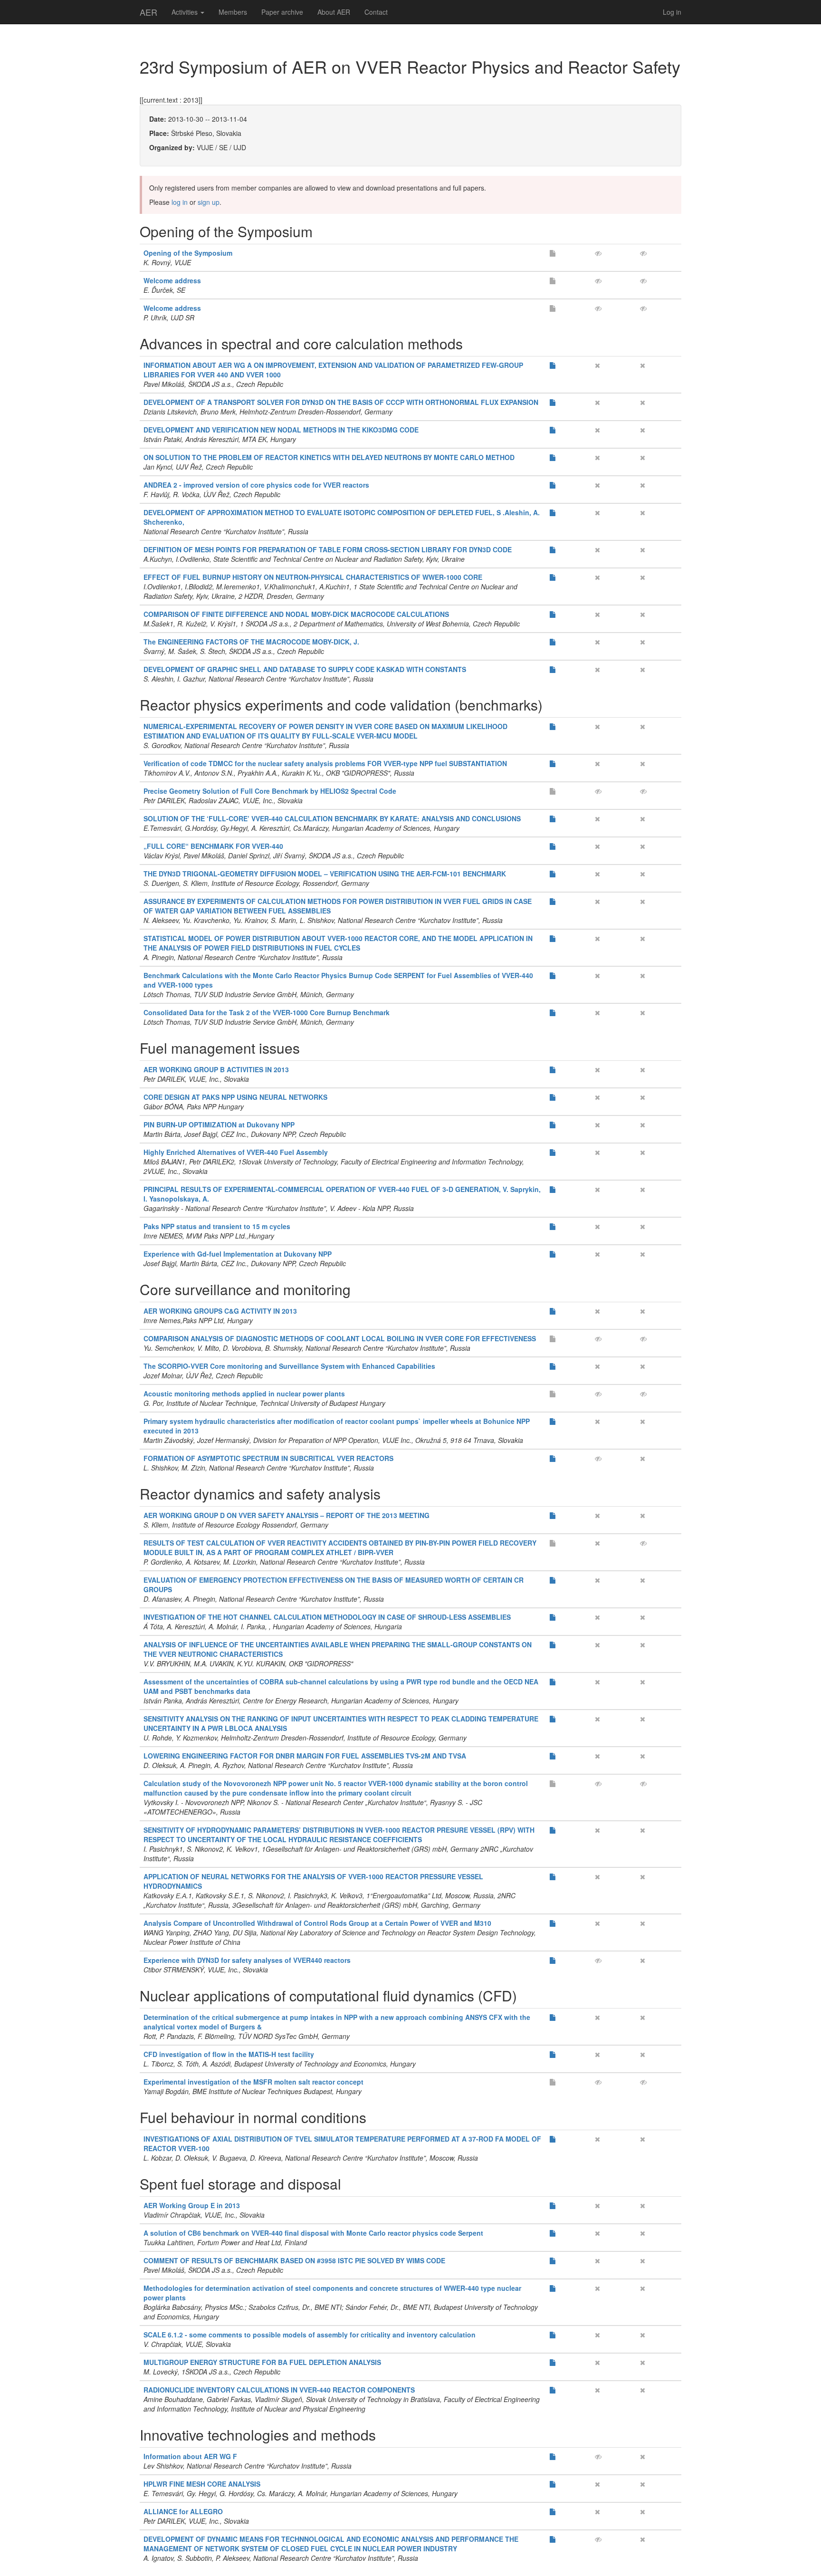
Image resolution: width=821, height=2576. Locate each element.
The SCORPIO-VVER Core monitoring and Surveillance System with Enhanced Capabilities (289, 1366)
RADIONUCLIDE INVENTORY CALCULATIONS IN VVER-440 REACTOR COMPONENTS (279, 2390)
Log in (672, 12)
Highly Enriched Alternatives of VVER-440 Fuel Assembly (236, 1152)
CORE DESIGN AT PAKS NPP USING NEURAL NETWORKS (235, 1097)
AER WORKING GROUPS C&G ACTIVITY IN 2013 (220, 1311)
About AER (334, 12)
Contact (376, 12)
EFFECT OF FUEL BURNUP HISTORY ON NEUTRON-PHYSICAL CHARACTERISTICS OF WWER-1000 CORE (313, 577)
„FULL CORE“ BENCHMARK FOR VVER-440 (213, 846)
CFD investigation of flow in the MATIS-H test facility (229, 2054)
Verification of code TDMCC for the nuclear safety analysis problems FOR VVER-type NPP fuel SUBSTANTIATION (325, 763)
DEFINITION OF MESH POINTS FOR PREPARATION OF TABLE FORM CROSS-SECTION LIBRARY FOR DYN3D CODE (328, 549)
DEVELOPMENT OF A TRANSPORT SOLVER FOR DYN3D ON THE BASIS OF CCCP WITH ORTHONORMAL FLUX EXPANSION (341, 402)
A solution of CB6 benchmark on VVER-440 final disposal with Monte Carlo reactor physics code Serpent (313, 2233)
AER (148, 12)
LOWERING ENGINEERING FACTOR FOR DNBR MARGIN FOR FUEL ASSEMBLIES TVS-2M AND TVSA (305, 1756)
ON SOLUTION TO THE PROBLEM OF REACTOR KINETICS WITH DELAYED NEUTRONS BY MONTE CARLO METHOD (329, 457)
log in (180, 202)
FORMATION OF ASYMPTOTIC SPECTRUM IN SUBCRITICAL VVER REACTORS (268, 1458)
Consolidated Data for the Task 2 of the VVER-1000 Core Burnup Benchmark (267, 1012)
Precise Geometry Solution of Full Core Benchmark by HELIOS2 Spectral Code (270, 791)
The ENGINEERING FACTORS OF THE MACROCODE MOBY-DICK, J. (251, 642)
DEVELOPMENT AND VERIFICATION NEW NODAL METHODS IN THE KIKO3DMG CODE (281, 430)
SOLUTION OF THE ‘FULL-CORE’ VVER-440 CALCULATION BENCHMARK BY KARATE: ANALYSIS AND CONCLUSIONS (332, 818)
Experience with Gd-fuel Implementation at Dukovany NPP (238, 1254)
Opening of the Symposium (188, 253)
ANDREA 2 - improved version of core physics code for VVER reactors (256, 485)
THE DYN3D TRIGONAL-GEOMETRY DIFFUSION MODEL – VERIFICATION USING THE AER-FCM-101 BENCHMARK (325, 874)
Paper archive (282, 12)
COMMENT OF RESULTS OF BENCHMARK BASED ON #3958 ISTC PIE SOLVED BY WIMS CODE (294, 2260)
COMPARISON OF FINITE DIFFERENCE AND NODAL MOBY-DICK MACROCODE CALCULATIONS (296, 614)
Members (233, 12)
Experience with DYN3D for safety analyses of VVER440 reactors (247, 1960)
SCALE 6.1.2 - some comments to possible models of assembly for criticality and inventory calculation (310, 2335)
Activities (186, 12)
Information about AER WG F (190, 2456)
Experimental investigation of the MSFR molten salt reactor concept (253, 2082)
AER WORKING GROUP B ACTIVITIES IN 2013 (216, 1069)
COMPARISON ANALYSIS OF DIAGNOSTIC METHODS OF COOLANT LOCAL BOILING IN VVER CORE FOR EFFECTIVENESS (340, 1338)
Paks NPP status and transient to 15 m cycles (217, 1226)
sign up (209, 202)
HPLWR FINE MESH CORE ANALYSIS (202, 2484)
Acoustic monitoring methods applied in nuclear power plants (244, 1394)
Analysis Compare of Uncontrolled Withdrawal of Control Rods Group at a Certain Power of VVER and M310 (317, 1923)
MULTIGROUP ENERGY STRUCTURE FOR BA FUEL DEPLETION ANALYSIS (262, 2362)
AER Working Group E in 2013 (192, 2205)
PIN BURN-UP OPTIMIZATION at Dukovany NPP (219, 1125)
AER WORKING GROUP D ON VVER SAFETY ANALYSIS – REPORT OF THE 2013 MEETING (286, 1515)
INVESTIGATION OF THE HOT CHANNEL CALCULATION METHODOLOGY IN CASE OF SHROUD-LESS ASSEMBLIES (327, 1617)
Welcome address (172, 280)
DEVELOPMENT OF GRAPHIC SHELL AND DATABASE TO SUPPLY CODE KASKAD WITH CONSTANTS (305, 669)
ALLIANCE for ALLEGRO (183, 2511)
